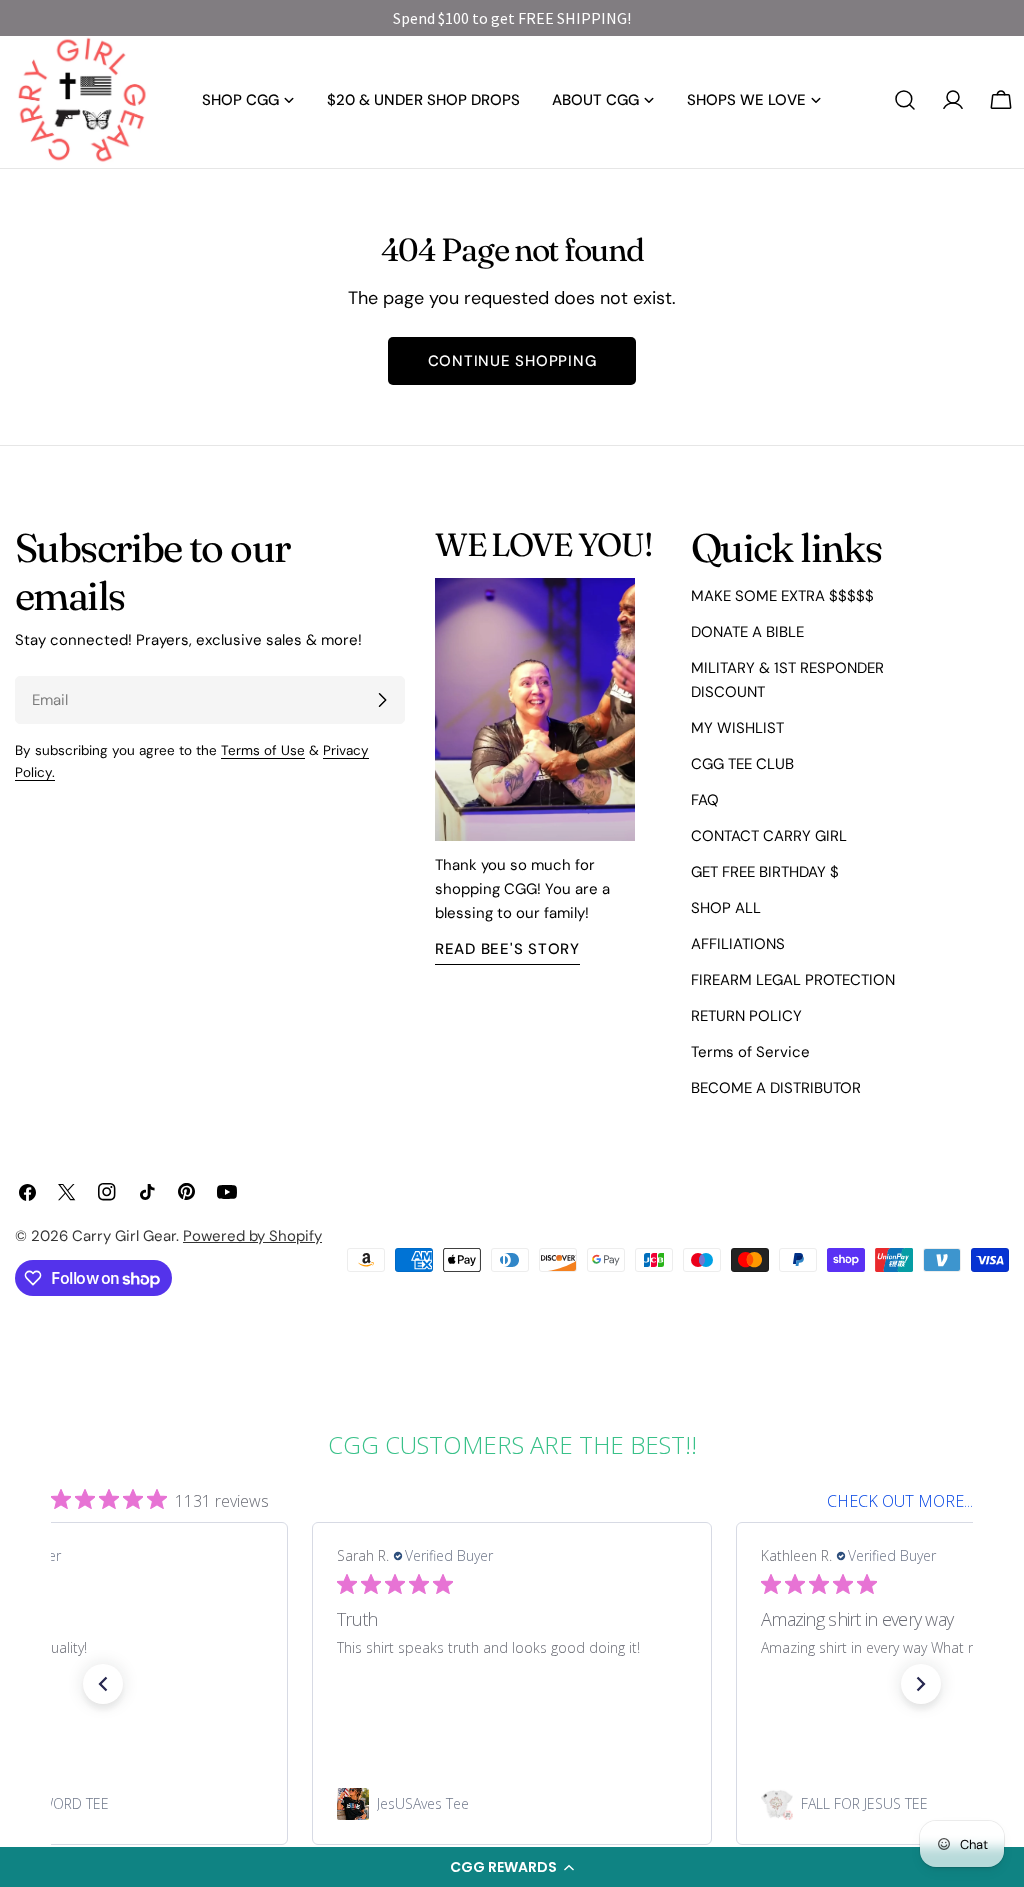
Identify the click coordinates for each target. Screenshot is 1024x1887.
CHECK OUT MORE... (900, 1501)
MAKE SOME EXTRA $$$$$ (782, 596)
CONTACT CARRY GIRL (769, 836)
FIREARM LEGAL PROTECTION (793, 980)
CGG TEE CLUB (742, 764)
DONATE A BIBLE (747, 632)
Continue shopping (512, 361)
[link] (512, 1804)
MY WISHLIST (737, 728)
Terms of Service (750, 1052)
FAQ (705, 800)
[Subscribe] (382, 700)
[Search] (905, 100)
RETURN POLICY (746, 1016)
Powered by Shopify (252, 1236)
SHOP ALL (726, 908)
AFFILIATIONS (738, 944)
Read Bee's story (507, 949)
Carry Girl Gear (124, 1236)
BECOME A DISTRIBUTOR (776, 1088)
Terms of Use (263, 750)
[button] (512, 1867)
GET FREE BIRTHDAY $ (765, 872)
